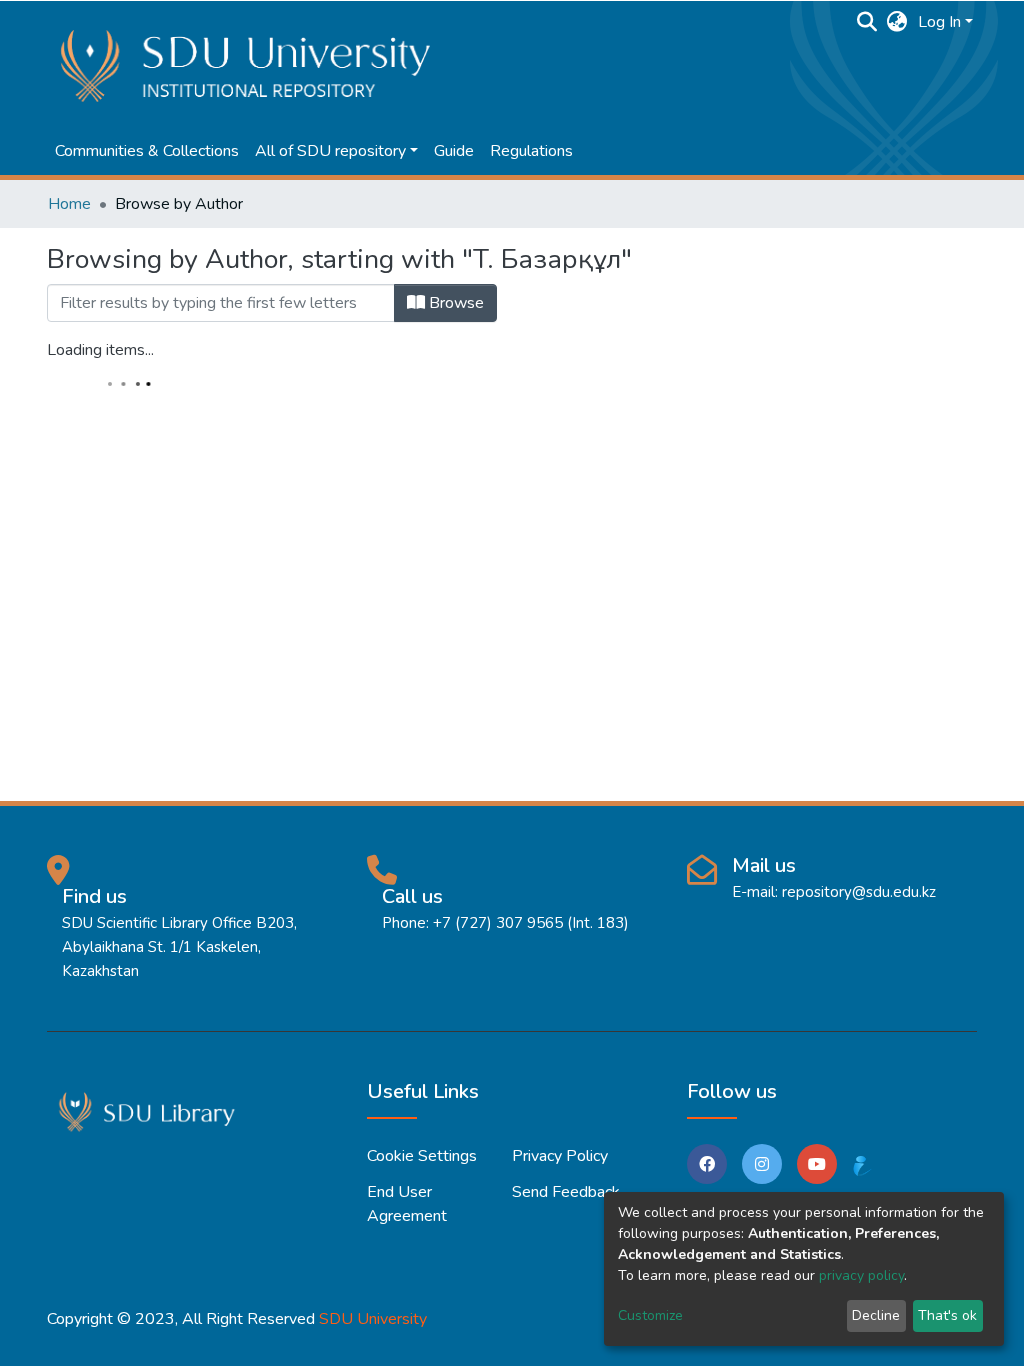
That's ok (947, 1315)
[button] (897, 22)
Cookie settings (422, 1156)
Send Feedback (566, 1192)
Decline (876, 1315)
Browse (454, 303)
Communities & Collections (147, 151)
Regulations (531, 151)
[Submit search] (867, 22)
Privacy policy (560, 1156)
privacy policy (861, 1275)
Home (69, 204)
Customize (650, 1315)
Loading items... (100, 350)
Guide (454, 151)
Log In (939, 22)
